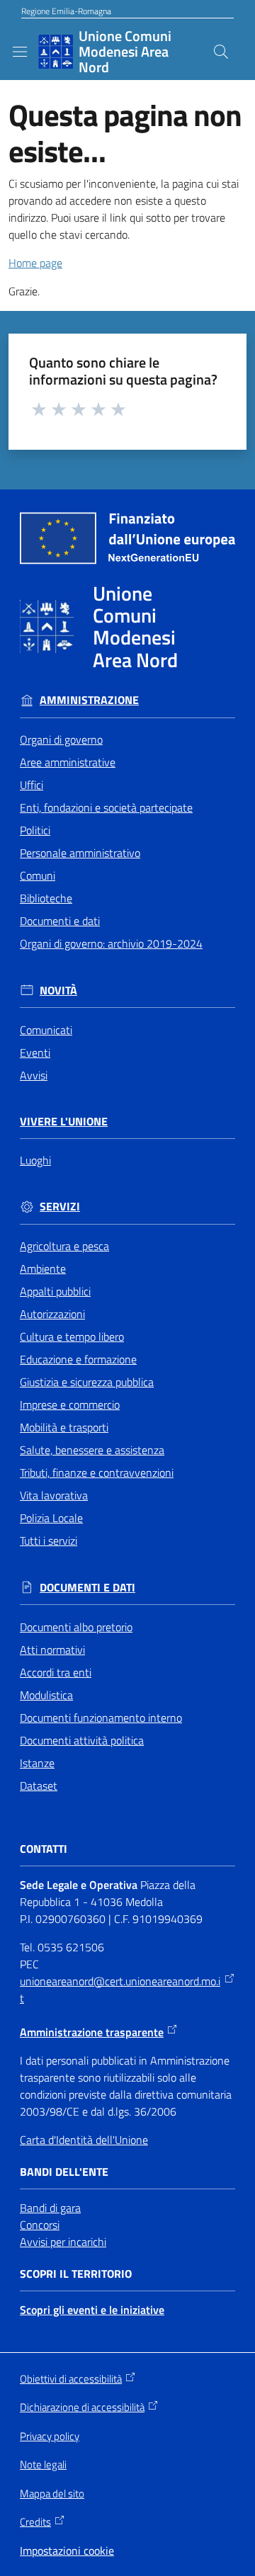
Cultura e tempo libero (72, 1337)
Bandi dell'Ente (64, 2172)
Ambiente (43, 1269)
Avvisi (34, 1075)
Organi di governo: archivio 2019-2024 (111, 943)
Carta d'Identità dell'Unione (84, 2140)
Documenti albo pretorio (76, 1627)
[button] (221, 52)
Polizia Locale (51, 1518)
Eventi (35, 1052)
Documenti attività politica (82, 1740)
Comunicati (46, 1030)
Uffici (32, 785)
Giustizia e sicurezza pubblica (87, 1382)
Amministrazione (89, 700)
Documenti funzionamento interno (101, 1718)
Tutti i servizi (49, 1541)
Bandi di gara (50, 2208)
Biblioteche (46, 898)
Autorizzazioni (52, 1314)
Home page (35, 263)
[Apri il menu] (20, 52)
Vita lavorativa (54, 1495)
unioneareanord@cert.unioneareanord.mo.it (120, 1990)
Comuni (38, 875)
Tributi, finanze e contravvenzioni (97, 1473)
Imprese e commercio (70, 1405)
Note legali (43, 2464)
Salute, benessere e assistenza (92, 1450)
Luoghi (35, 1160)
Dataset (39, 1786)
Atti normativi (52, 1650)
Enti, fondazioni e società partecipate (106, 807)
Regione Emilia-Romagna (66, 11)
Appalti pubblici (55, 1291)
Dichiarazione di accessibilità (82, 2407)
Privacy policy (50, 2436)
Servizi (60, 1207)
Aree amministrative (68, 762)
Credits (35, 2522)
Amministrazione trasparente (92, 2032)
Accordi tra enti (56, 1672)
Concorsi (40, 2225)
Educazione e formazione (78, 1359)
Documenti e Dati (87, 1588)
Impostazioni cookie (67, 2551)
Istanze (37, 1763)
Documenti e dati (60, 921)
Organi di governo (61, 739)
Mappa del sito (52, 2493)
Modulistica (46, 1695)
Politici (35, 830)
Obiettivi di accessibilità (71, 2379)
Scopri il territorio (76, 2274)
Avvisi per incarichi (63, 2242)
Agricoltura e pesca (64, 1246)
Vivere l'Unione (64, 1122)
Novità (58, 991)
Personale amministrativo (80, 853)
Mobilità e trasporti (64, 1427)
